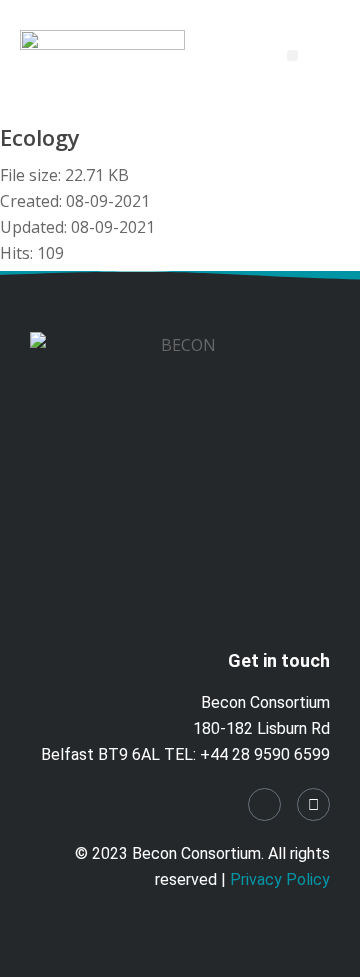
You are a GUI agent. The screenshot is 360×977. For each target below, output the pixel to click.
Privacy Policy (280, 879)
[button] (292, 55)
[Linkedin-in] (264, 804)
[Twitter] (313, 804)
